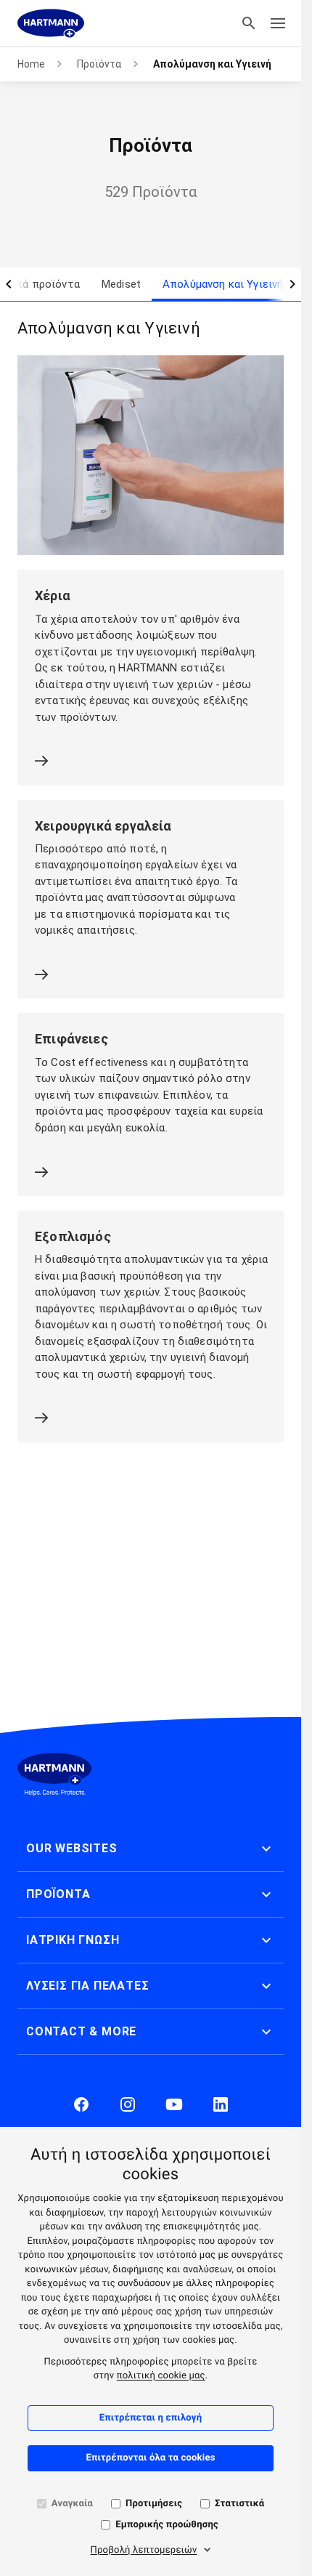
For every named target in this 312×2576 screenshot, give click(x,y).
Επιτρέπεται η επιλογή (151, 2418)
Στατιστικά (239, 2504)
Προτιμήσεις (154, 2504)
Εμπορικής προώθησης (167, 2525)
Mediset (121, 284)
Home (31, 64)
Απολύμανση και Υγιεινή (223, 284)
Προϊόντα (99, 64)
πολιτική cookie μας (161, 2376)
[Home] (51, 23)
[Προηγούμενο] (9, 284)
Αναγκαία (72, 2504)
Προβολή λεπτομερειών (144, 2550)
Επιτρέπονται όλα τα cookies (150, 2458)
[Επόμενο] (292, 284)
